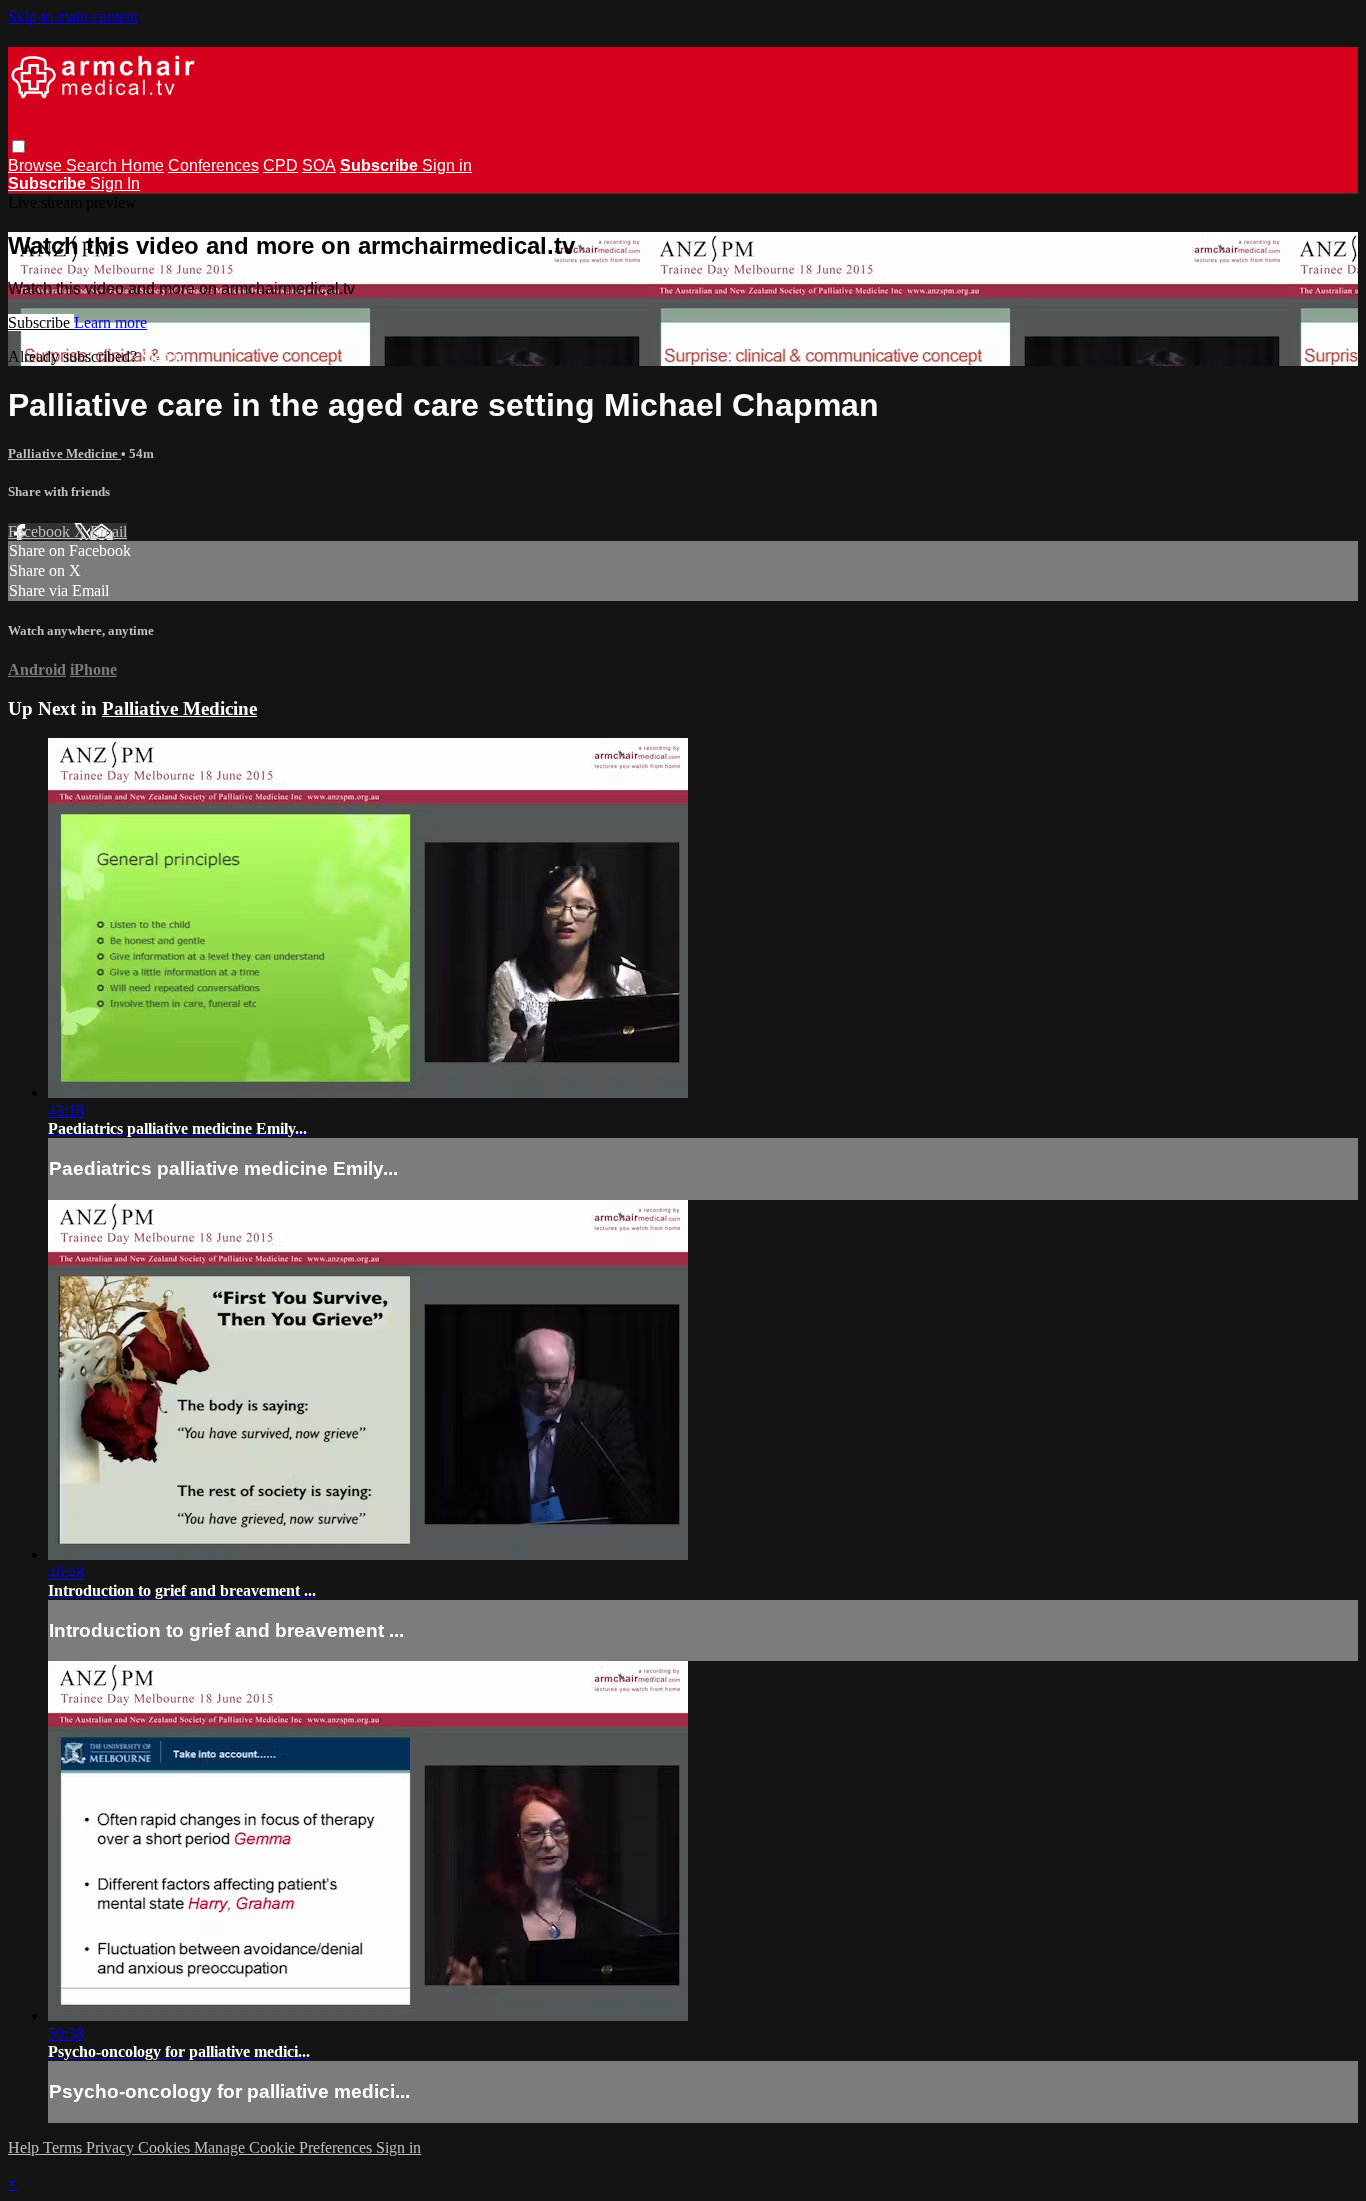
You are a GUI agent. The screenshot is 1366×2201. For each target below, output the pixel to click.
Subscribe (41, 322)
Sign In (115, 183)
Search (93, 165)
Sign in (447, 165)
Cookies (166, 2147)
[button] (18, 146)
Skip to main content (73, 16)
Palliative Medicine (64, 453)
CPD (280, 165)
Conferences (213, 165)
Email (108, 531)
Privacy (112, 2147)
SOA (319, 165)
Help (25, 2147)
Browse (37, 165)
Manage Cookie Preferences (285, 2147)
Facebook (41, 531)
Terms (64, 2147)
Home (142, 165)
